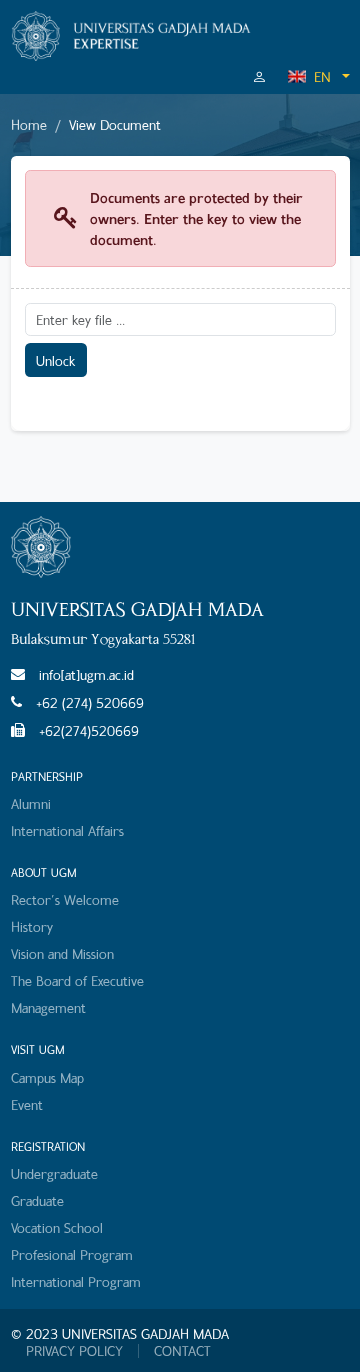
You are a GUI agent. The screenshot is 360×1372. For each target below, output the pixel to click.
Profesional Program (72, 1254)
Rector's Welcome (65, 899)
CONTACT (182, 1351)
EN (322, 76)
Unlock (55, 360)
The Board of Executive (77, 980)
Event (27, 1104)
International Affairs (67, 830)
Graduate (37, 1200)
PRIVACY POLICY (74, 1351)
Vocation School (57, 1227)
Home (29, 124)
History (32, 926)
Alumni (31, 803)
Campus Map (47, 1077)
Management (48, 1007)
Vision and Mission (62, 953)
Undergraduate (54, 1173)
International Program (76, 1281)
